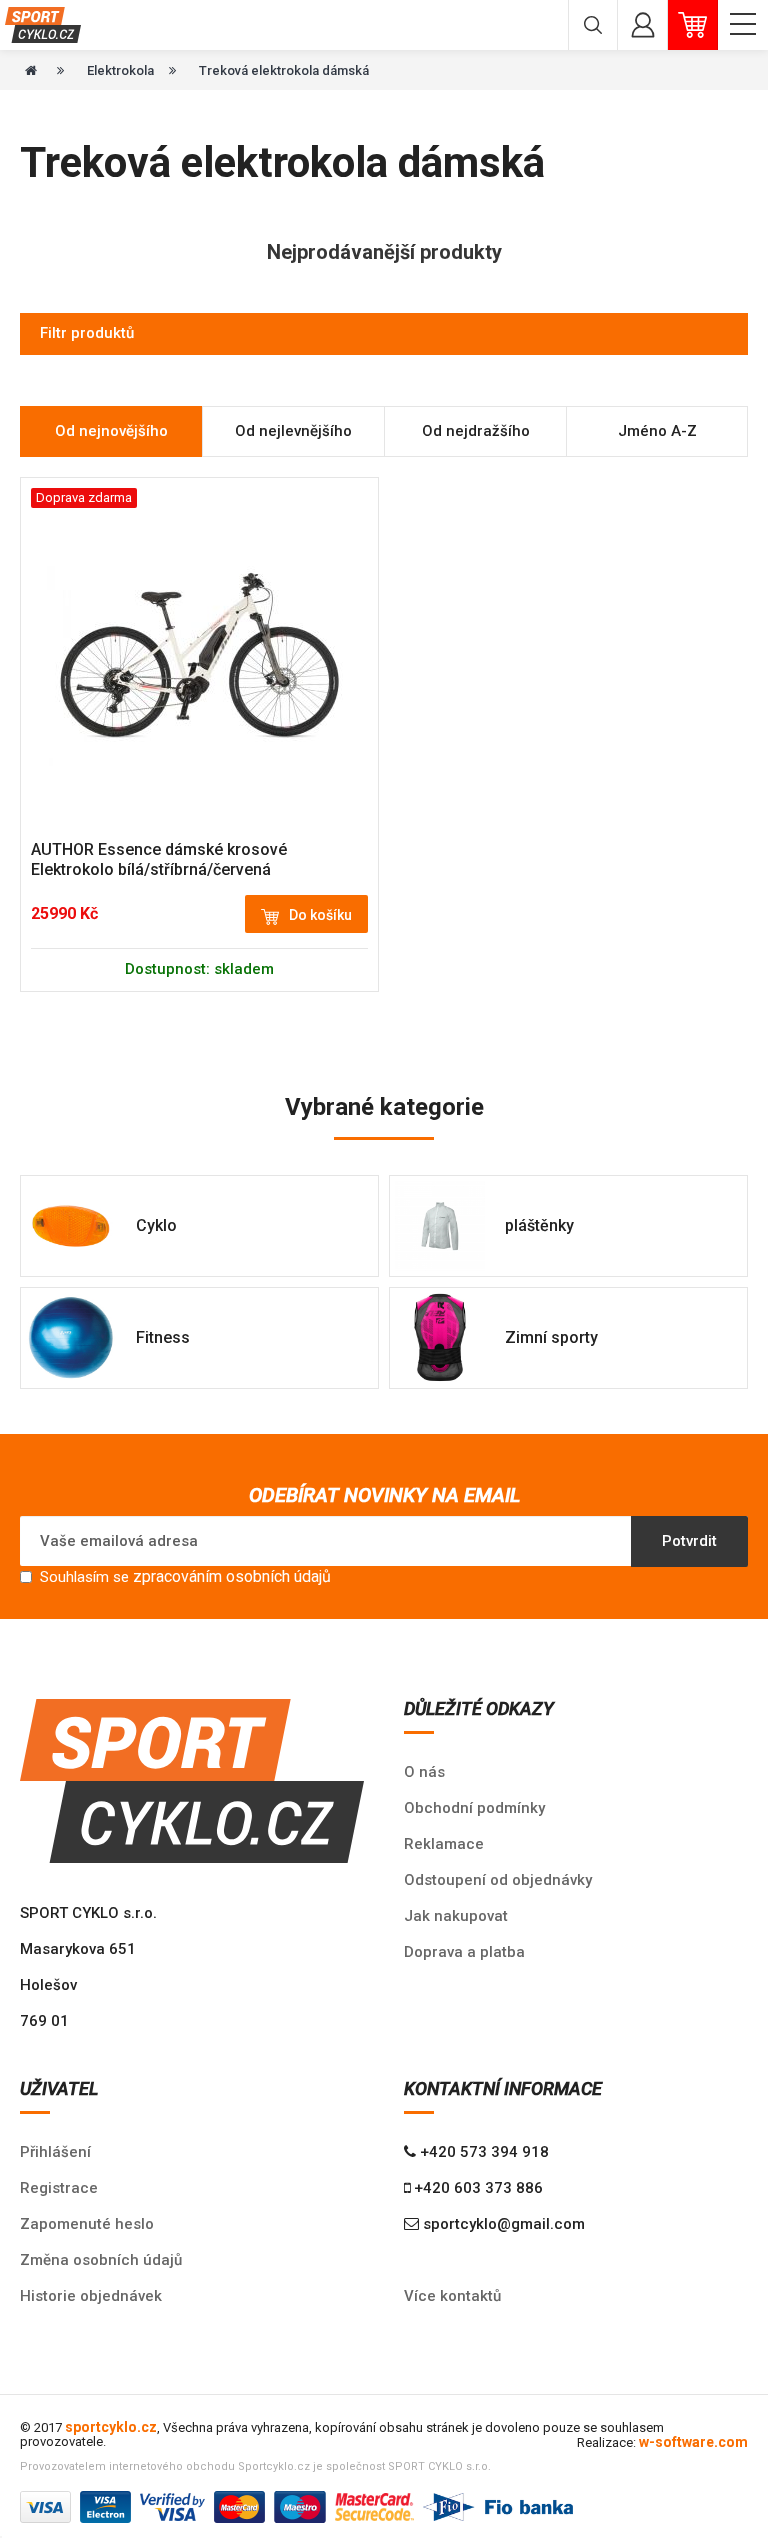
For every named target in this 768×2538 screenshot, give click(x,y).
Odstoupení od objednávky (498, 1880)
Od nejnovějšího (111, 431)
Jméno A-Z (657, 431)
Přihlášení (55, 2152)
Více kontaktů (452, 2296)
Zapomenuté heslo (87, 2224)
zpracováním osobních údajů (232, 1576)
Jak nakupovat (456, 1916)
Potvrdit (689, 1541)
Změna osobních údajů (101, 2260)
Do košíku (320, 915)
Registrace (59, 2188)
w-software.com (693, 2442)
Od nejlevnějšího (293, 431)
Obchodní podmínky (474, 1808)
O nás (424, 1772)
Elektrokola (120, 70)
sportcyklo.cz (111, 2427)
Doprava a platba (464, 1952)
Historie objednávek (91, 2296)
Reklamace (444, 1844)
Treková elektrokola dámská (284, 70)
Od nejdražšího (476, 431)
